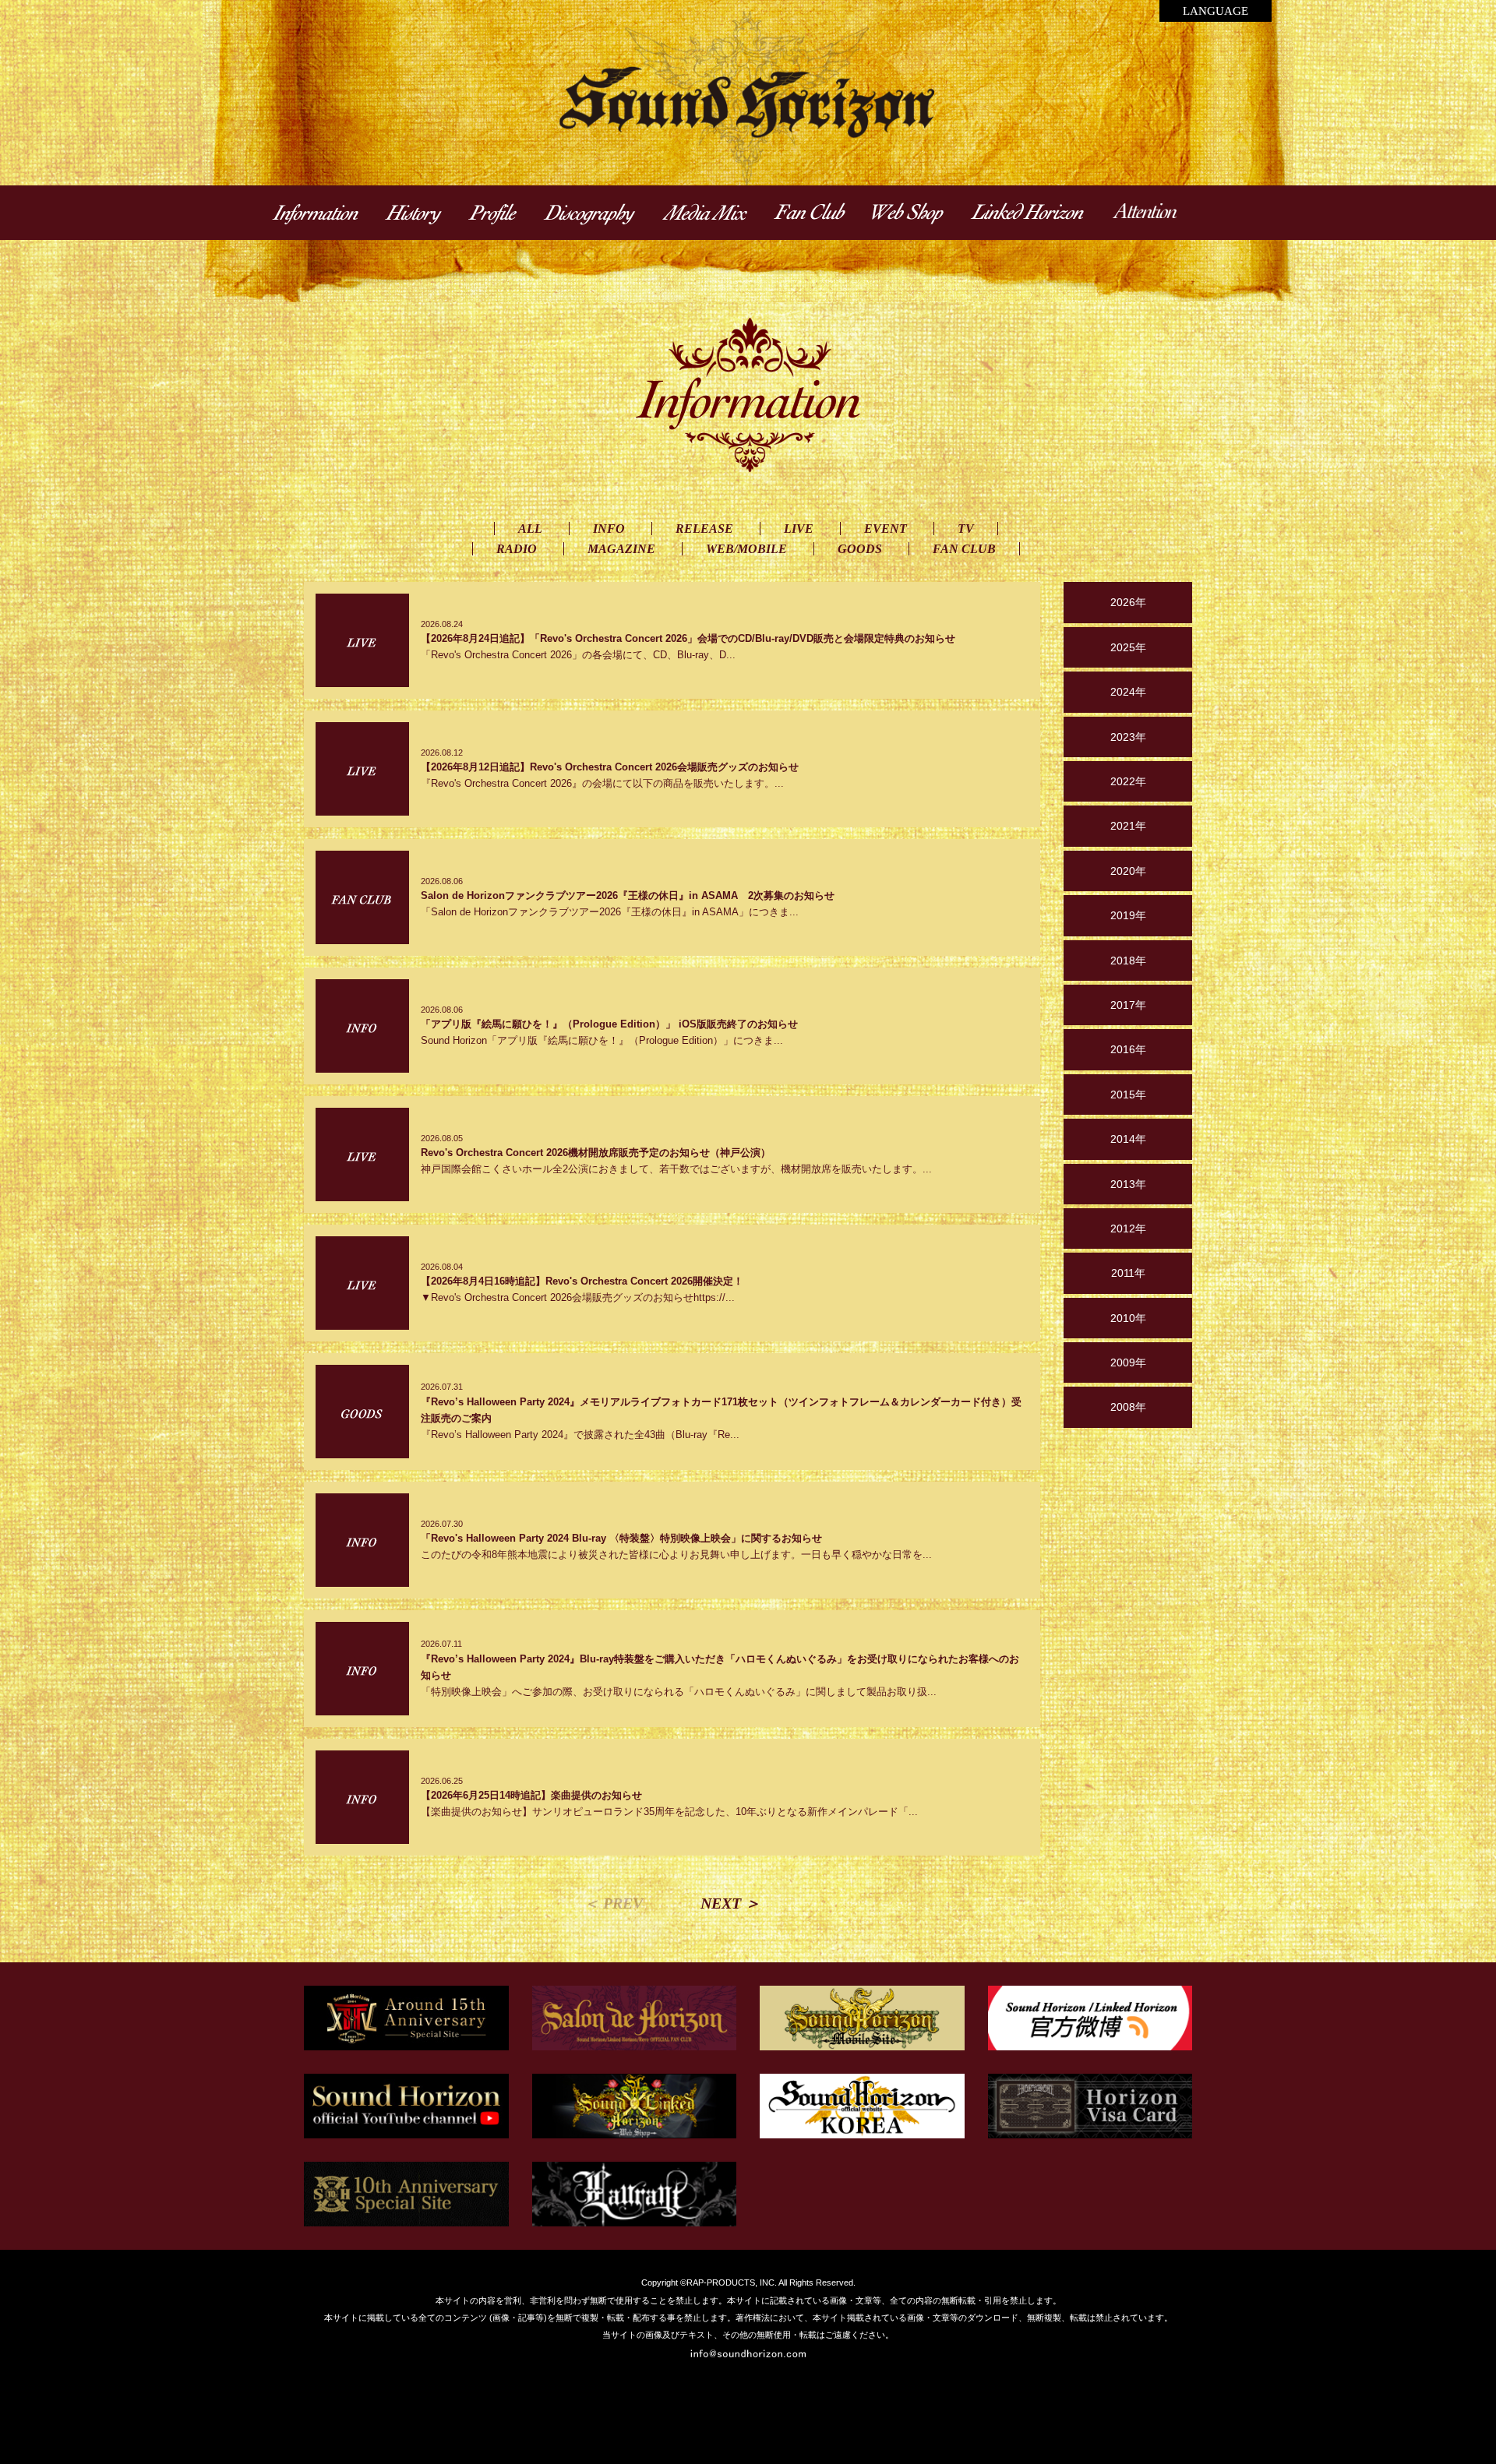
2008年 (1128, 1407)
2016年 (1128, 1049)
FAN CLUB (964, 549)
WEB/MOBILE (746, 549)
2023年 (1128, 737)
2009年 (1128, 1362)
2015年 (1128, 1095)
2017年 (1128, 1005)
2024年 (1128, 692)
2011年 (1128, 1273)
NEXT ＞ (730, 1903)
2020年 (1128, 871)
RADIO (517, 549)
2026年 (1128, 602)
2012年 (1128, 1228)
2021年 (1128, 826)
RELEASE (704, 529)
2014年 (1128, 1139)
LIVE (799, 529)
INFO (609, 529)
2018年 (1128, 961)
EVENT (886, 529)
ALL (530, 529)
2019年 (1128, 915)
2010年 (1128, 1318)
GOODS (860, 549)
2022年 (1128, 781)
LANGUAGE (1215, 11)
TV (966, 529)
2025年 (1128, 647)
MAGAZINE (621, 549)
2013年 (1128, 1184)
